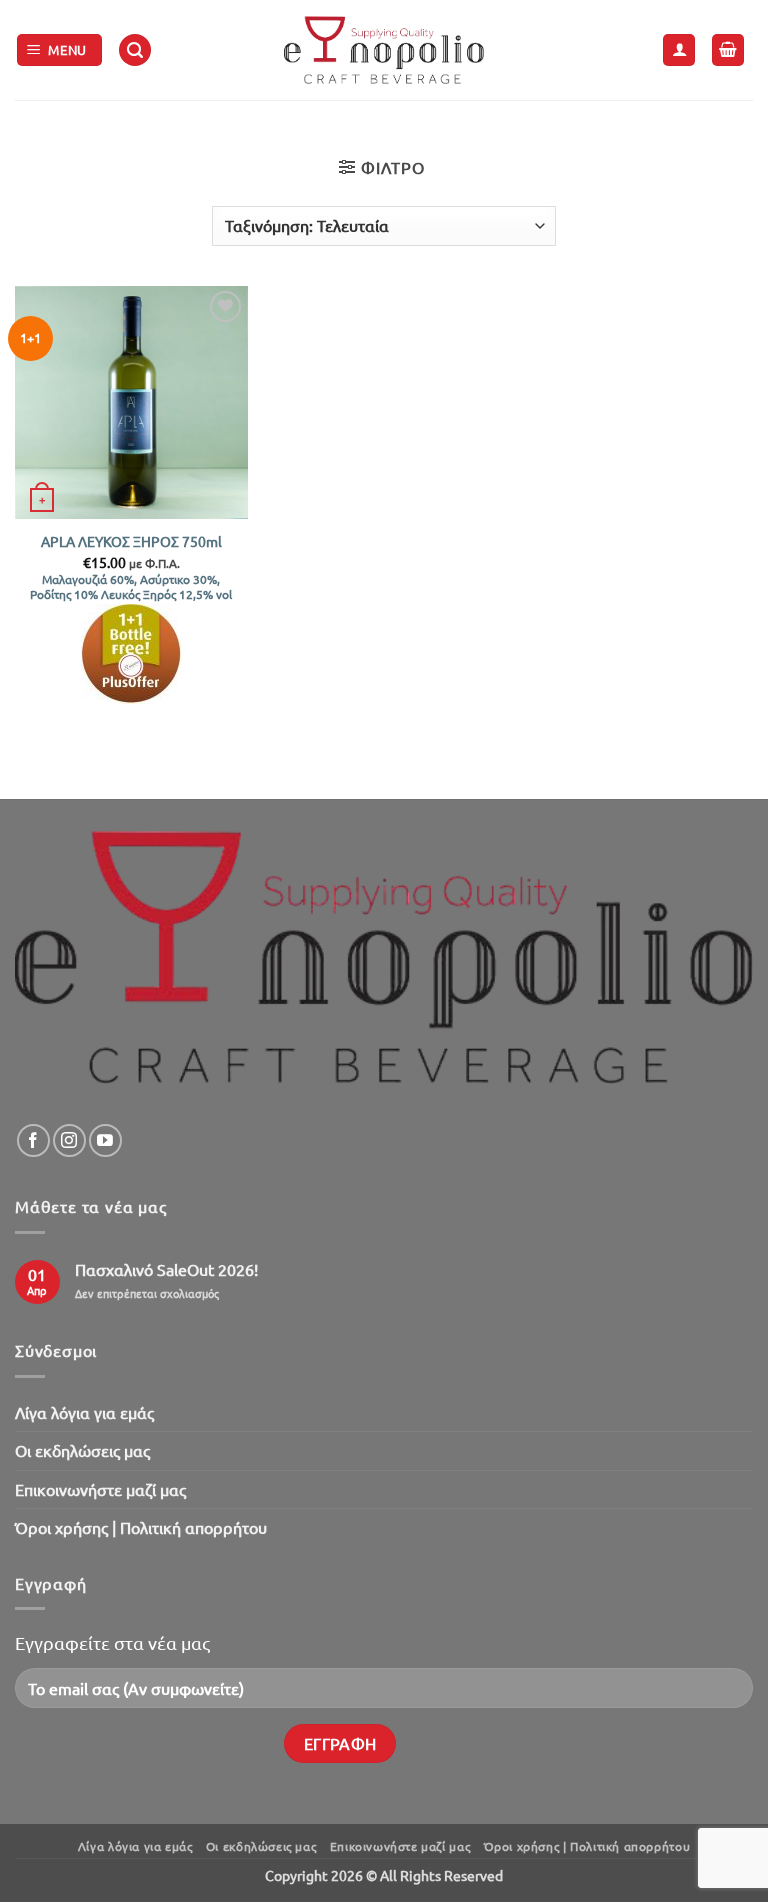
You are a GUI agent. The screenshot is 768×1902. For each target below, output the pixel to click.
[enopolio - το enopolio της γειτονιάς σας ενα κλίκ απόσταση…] (384, 50)
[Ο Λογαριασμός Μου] (679, 50)
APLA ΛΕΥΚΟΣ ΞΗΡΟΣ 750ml (131, 541)
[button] (60, 50)
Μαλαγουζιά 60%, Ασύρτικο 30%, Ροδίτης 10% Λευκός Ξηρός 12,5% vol (131, 587)
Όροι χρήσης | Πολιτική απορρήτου (141, 1527)
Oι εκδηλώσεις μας (82, 1450)
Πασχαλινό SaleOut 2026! (166, 1269)
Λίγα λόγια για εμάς (84, 1412)
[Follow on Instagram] (69, 1140)
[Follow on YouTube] (105, 1140)
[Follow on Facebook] (33, 1140)
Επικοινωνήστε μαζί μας (100, 1489)
